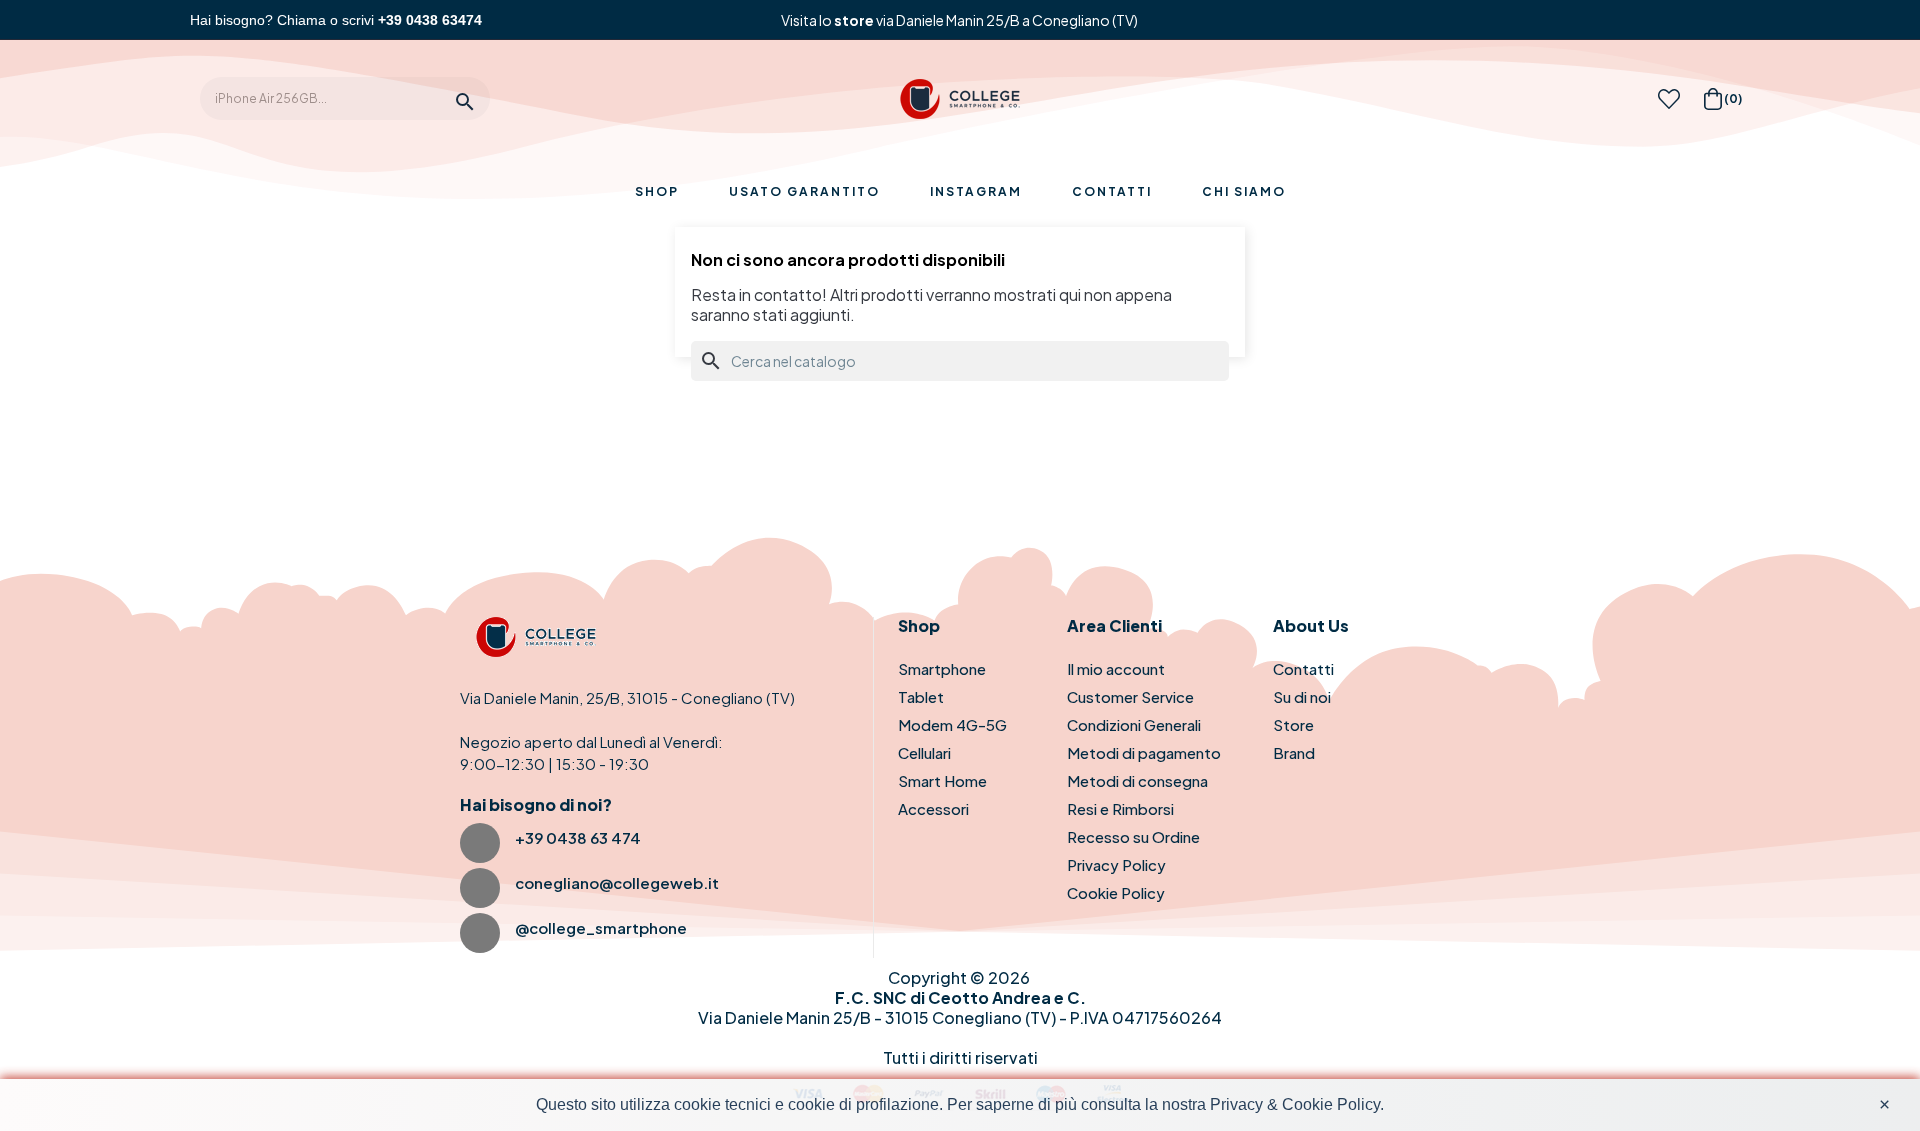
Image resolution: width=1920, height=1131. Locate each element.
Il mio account (1116, 668)
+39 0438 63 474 (578, 837)
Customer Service (1130, 696)
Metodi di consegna (1137, 780)
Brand (1294, 752)
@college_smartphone (601, 927)
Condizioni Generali (1134, 724)
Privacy (1236, 1104)
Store (1293, 724)
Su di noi (1302, 696)
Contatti (1303, 668)
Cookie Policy (1116, 892)
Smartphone (942, 668)
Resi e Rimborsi (1120, 808)
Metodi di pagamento (1144, 752)
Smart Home (942, 780)
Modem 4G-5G (952, 724)
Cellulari (924, 752)
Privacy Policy (1116, 864)
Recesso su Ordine (1133, 836)
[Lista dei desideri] (1669, 104)
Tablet (921, 696)
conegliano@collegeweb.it (617, 882)
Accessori (933, 808)
